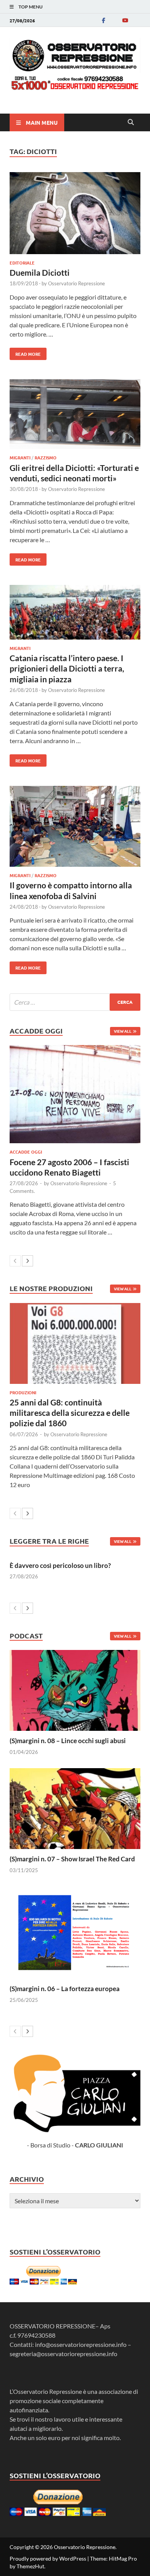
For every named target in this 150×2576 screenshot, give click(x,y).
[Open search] (131, 122)
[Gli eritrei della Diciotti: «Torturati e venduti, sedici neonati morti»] (75, 415)
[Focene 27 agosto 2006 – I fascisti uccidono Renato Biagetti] (75, 1094)
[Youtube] (125, 20)
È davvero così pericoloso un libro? (60, 1565)
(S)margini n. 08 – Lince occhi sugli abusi (68, 1741)
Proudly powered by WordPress (48, 2558)
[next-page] (27, 1261)
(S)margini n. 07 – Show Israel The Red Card (72, 1859)
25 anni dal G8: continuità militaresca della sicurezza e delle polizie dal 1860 (70, 1413)
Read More (25, 352)
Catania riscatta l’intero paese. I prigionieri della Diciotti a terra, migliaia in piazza (67, 668)
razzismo (46, 457)
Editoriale (22, 263)
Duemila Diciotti (40, 272)
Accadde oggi (26, 1152)
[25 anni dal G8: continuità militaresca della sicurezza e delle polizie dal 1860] (75, 1343)
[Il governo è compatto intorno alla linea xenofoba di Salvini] (75, 827)
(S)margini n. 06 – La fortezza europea (65, 1989)
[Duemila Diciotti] (75, 214)
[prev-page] (15, 1261)
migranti (20, 457)
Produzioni (23, 1392)
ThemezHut (30, 2566)
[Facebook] (103, 20)
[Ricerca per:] (75, 1002)
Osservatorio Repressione (77, 283)
